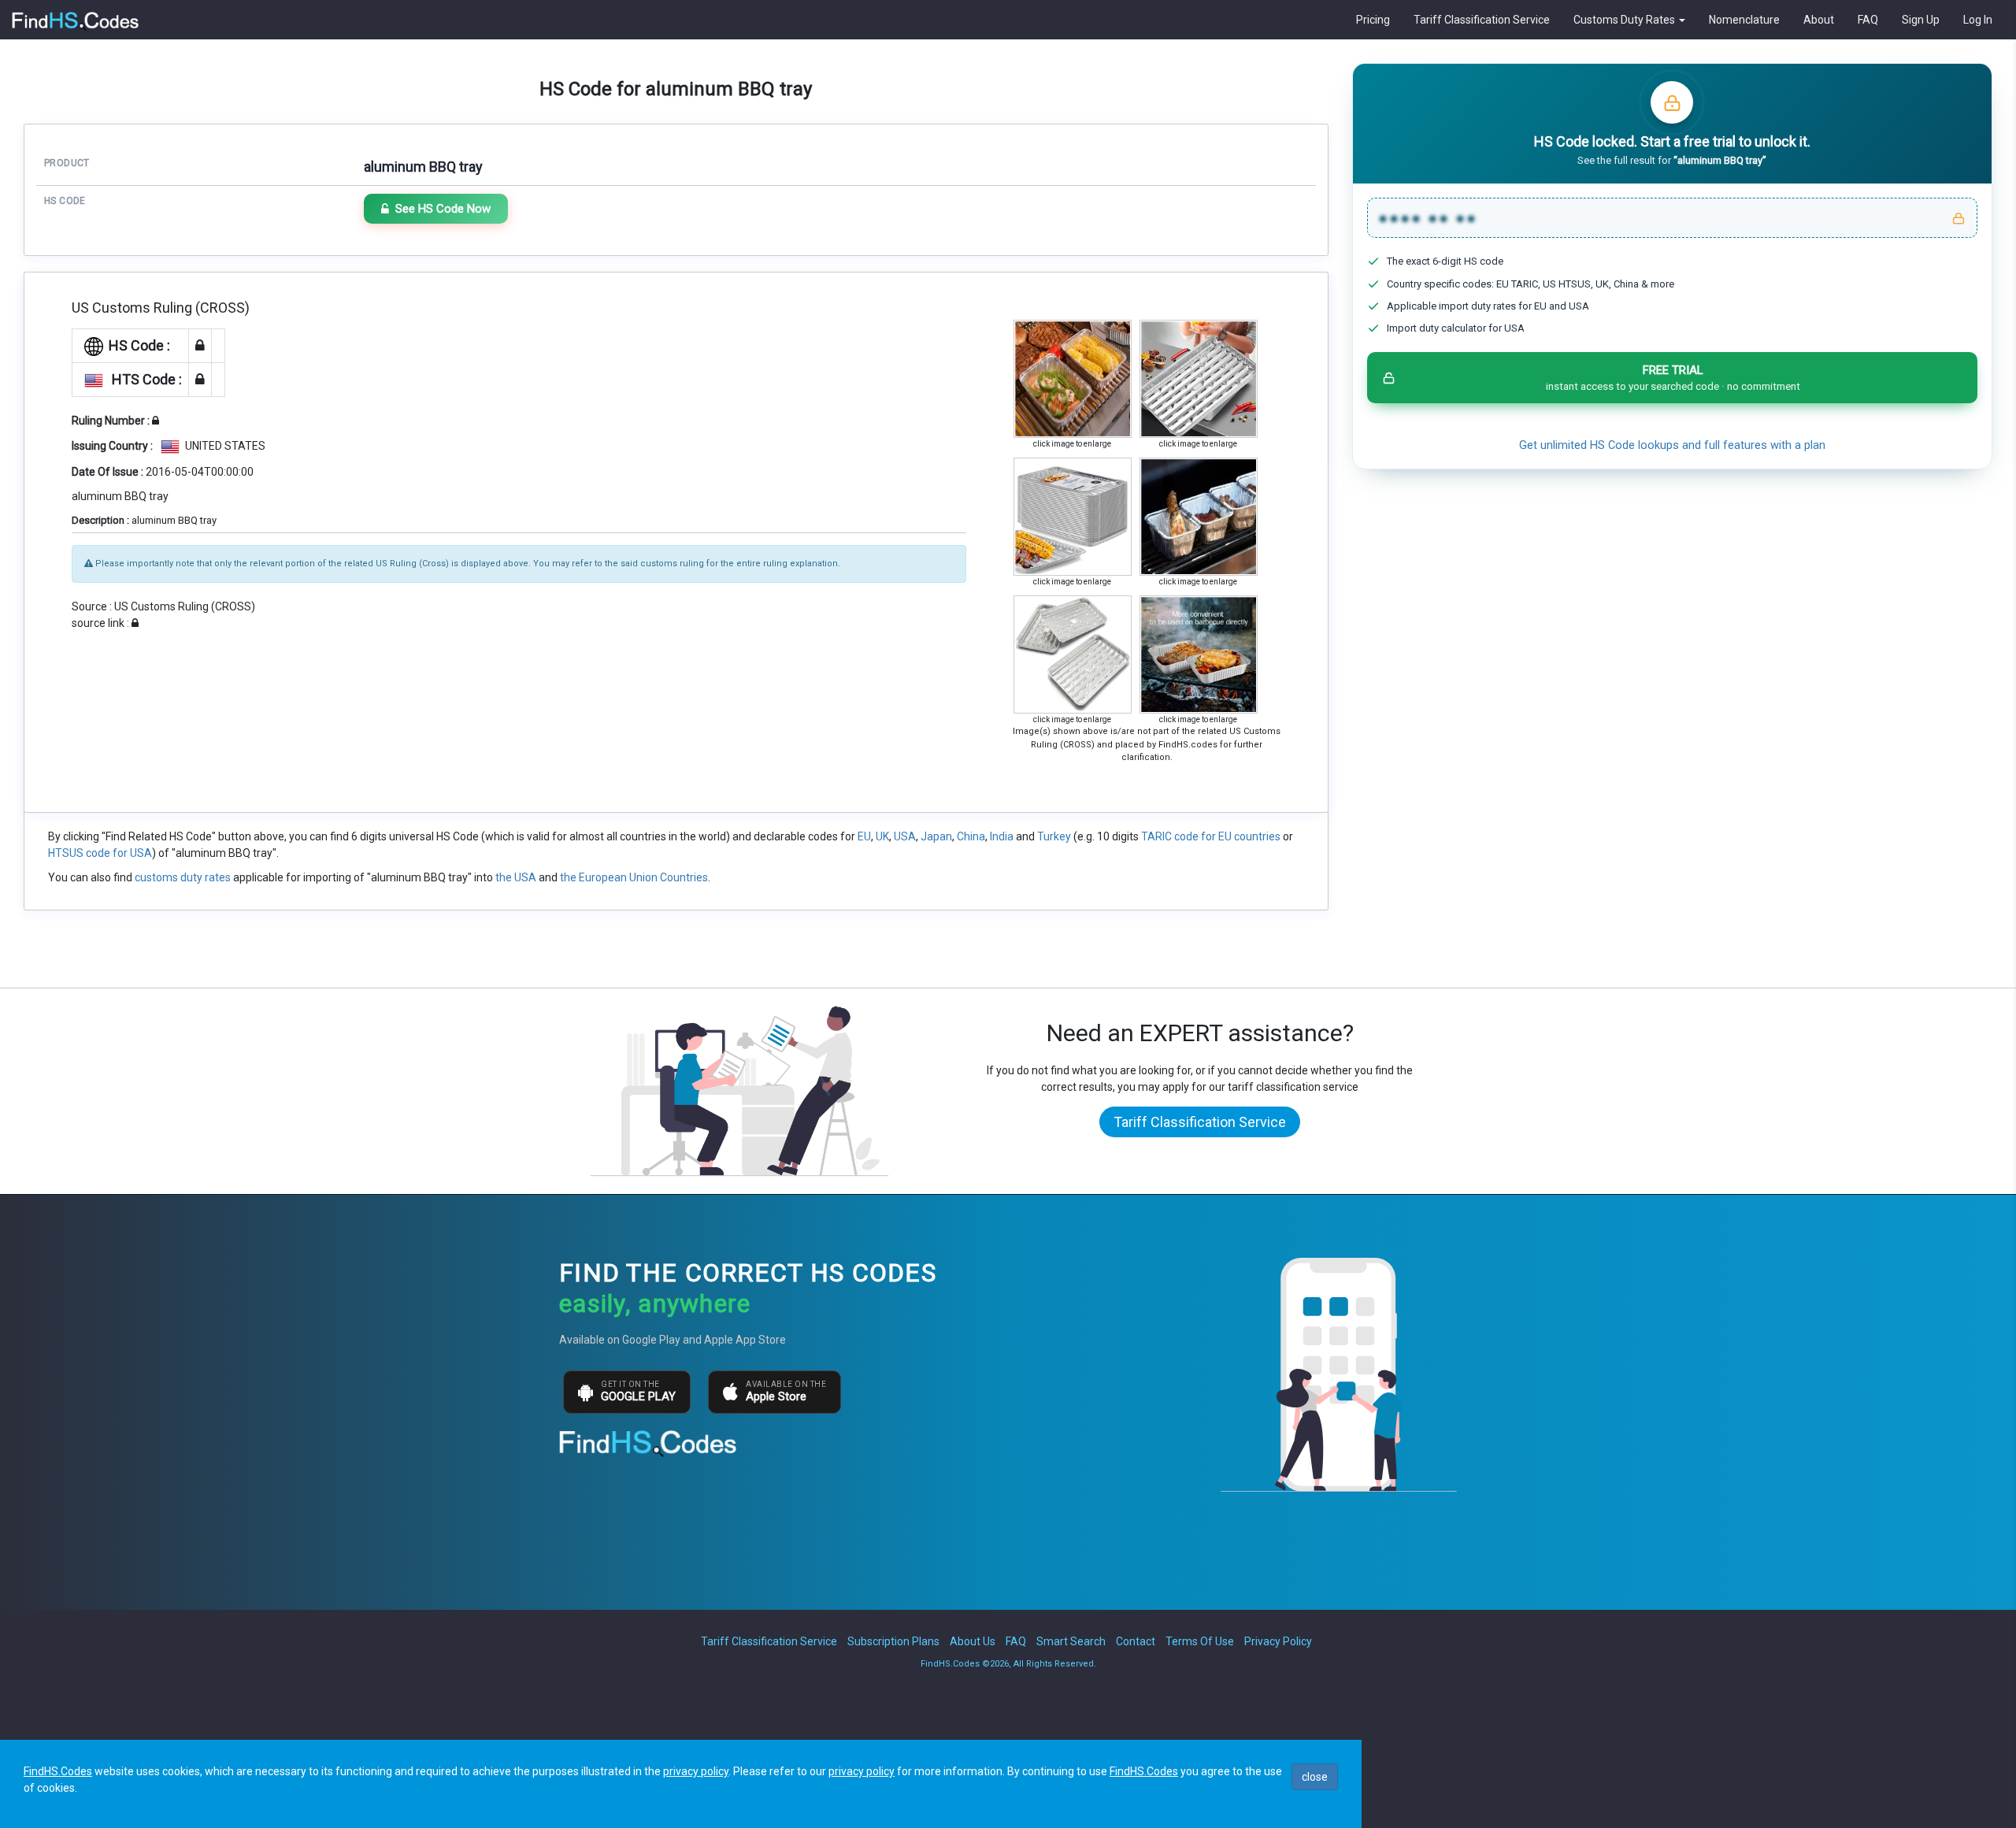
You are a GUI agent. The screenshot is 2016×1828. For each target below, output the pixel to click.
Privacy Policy (1278, 1641)
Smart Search (1071, 1641)
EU (864, 836)
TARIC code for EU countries (1211, 836)
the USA (516, 877)
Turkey (1054, 836)
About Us (973, 1641)
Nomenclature (1744, 20)
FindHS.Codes (58, 1771)
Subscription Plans (893, 1641)
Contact (1136, 1641)
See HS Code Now (443, 209)
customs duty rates (183, 877)
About (1819, 20)
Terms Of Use (1200, 1641)
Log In (1978, 20)
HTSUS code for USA (100, 853)
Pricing (1373, 20)
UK (882, 836)
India (1002, 836)
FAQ (1868, 20)
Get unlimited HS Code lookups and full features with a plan (1672, 445)
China (971, 836)
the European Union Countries (634, 877)
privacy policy (696, 1771)
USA (905, 836)
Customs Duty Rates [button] (1625, 20)
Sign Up (1921, 20)
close (1315, 1777)
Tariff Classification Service (1482, 20)
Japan (936, 836)
